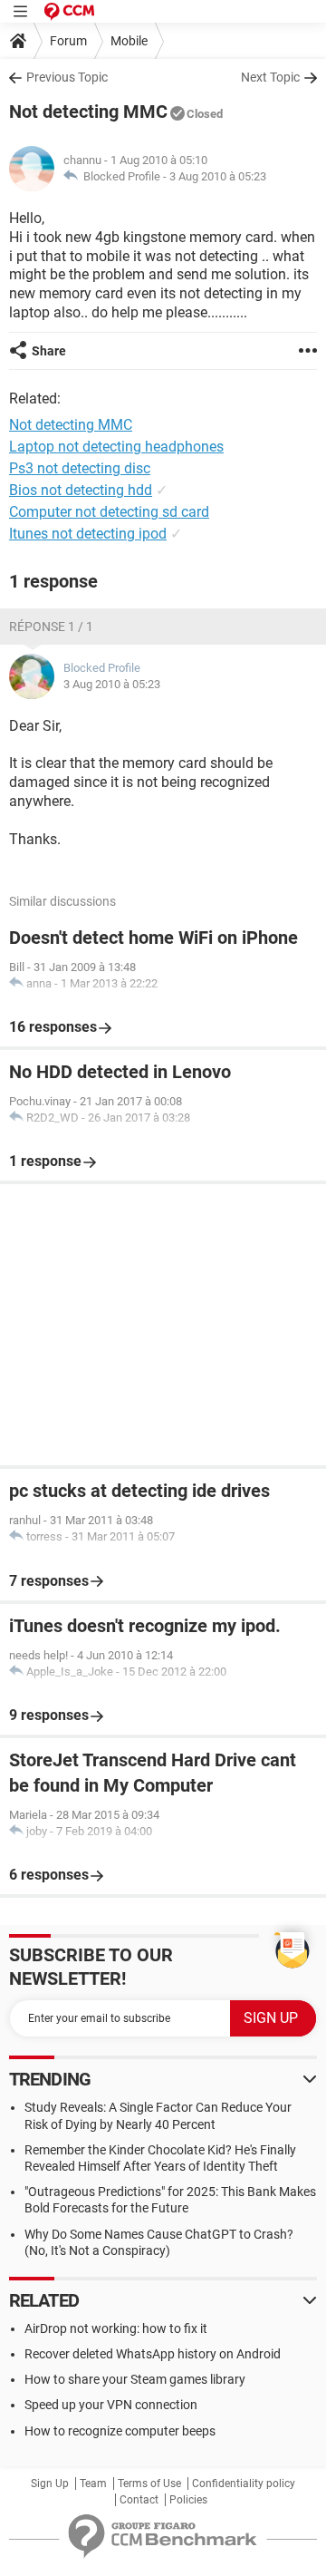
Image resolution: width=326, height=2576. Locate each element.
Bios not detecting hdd (81, 490)
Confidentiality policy (244, 2484)
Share (49, 351)
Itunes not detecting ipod (88, 534)
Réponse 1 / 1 (51, 627)
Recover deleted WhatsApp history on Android (153, 2354)
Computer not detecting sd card (109, 512)
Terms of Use (149, 2484)
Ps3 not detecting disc (80, 468)
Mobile (129, 41)
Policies (188, 2500)
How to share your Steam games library (135, 2379)
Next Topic (270, 77)
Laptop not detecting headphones (116, 447)
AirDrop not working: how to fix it (116, 2328)
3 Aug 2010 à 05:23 (218, 176)
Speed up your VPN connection (111, 2405)
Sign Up (50, 2484)
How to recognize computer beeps (120, 2431)
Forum (68, 41)
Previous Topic (67, 77)
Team (93, 2484)
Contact (139, 2500)
